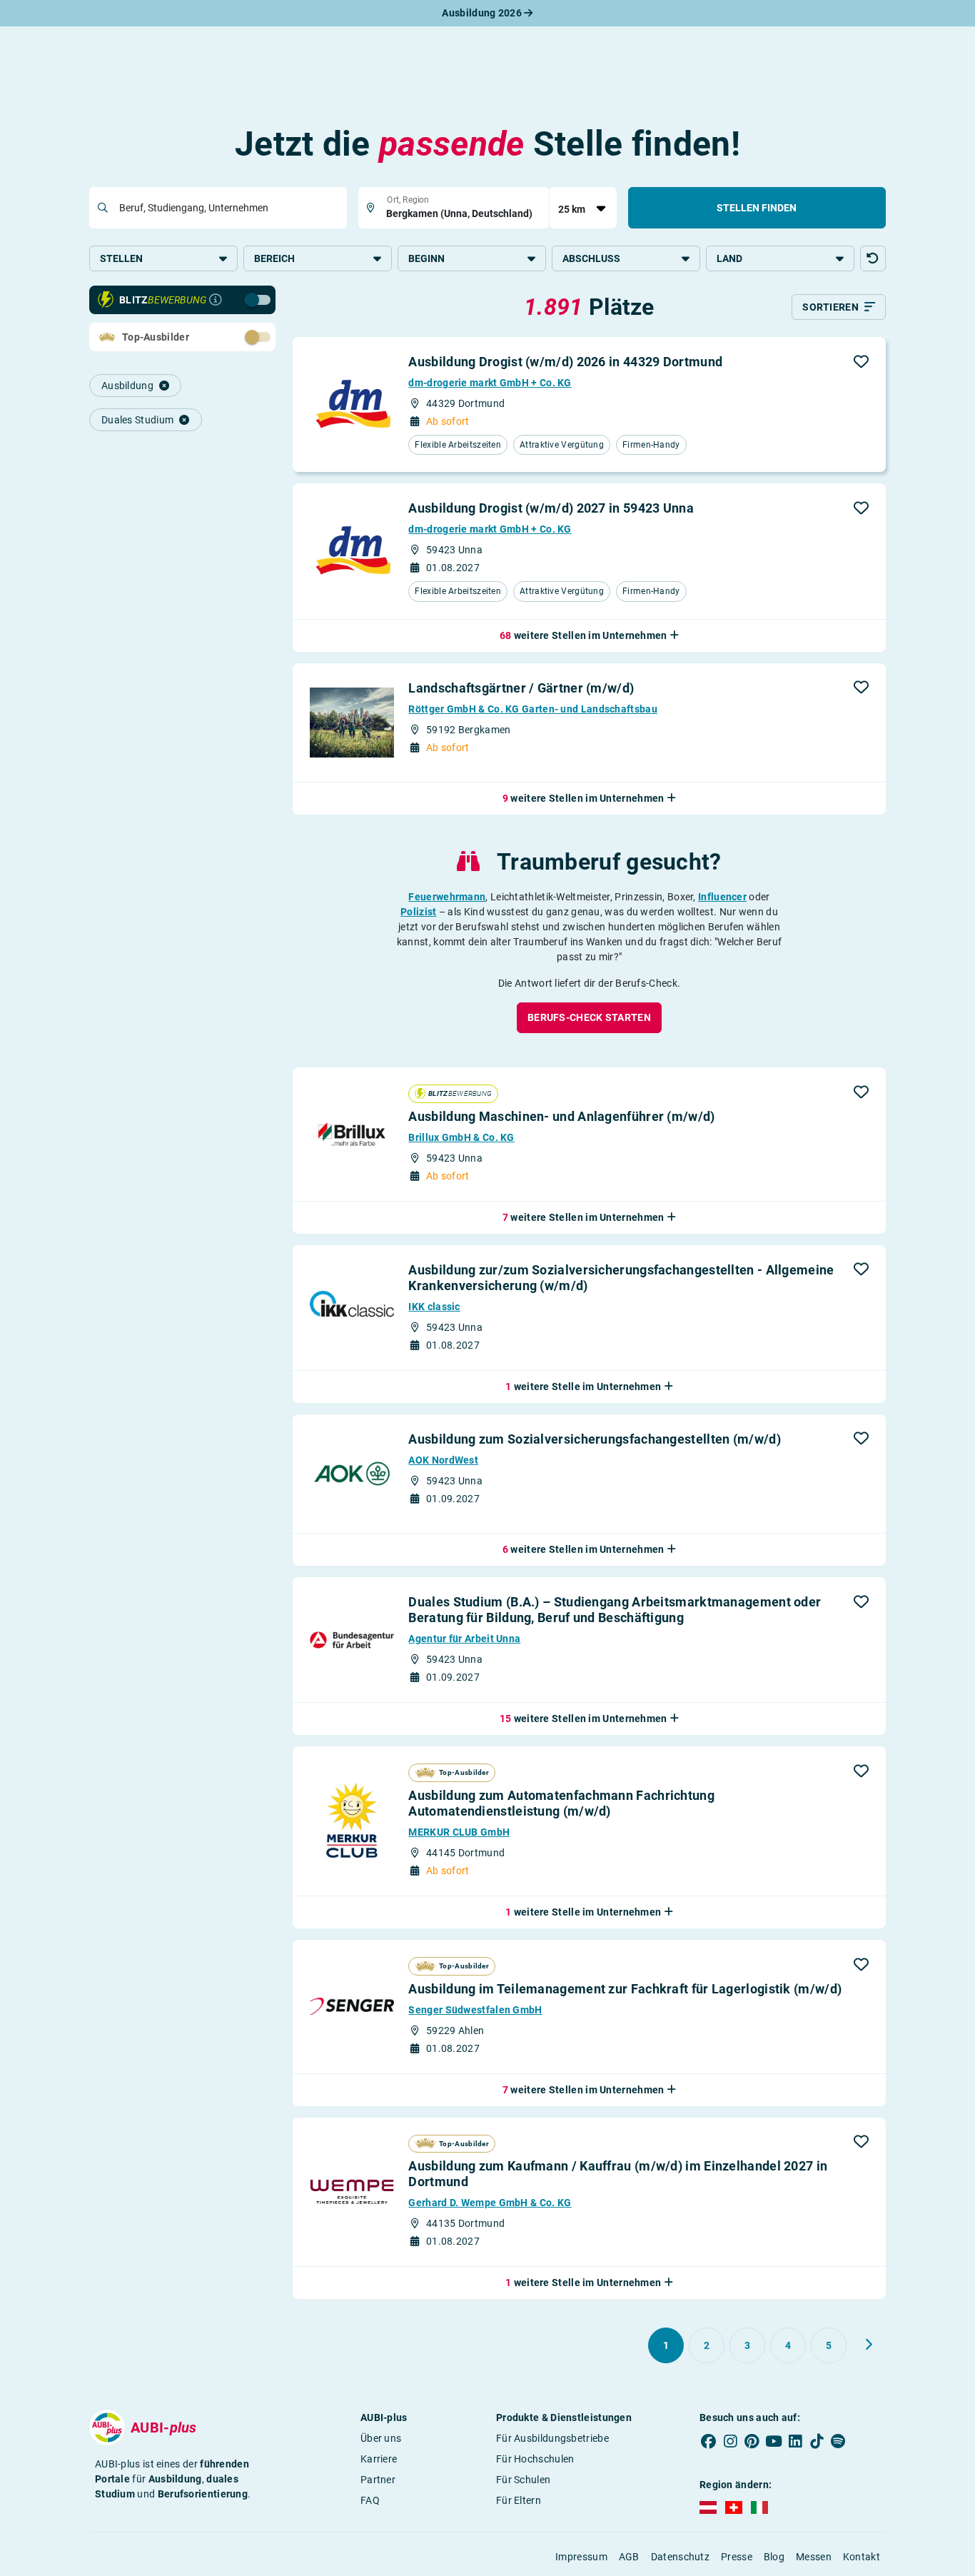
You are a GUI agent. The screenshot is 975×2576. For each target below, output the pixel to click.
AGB (629, 2557)
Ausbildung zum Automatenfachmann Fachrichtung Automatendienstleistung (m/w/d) (561, 1803)
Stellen (121, 258)
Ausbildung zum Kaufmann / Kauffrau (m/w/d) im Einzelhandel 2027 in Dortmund (618, 2174)
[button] (873, 258)
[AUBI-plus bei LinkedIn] (795, 2441)
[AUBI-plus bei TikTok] (817, 2441)
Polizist (418, 912)
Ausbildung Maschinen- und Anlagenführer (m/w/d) (561, 1116)
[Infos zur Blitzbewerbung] (216, 300)
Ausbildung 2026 (483, 13)
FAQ (370, 2500)
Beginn (426, 258)
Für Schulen (523, 2480)
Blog (774, 2557)
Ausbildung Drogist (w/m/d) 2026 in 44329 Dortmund (565, 362)
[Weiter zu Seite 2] (869, 2345)
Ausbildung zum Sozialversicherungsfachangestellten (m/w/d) (594, 1439)
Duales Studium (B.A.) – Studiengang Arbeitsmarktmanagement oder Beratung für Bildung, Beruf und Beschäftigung (615, 1610)
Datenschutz (680, 2557)
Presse (737, 2557)
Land (729, 258)
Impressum (581, 2557)
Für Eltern (519, 2500)
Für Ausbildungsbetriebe (552, 2438)
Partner (378, 2480)
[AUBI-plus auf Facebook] (709, 2441)
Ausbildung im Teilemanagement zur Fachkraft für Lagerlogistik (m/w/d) (625, 1989)
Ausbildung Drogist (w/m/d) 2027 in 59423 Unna (551, 508)
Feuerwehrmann (447, 897)
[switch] (226, 299)
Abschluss (591, 258)
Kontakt (862, 2557)
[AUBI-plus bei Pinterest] (752, 2441)
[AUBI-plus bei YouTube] (774, 2441)
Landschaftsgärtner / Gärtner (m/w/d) (521, 688)
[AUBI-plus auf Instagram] (730, 2441)
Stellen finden (757, 208)
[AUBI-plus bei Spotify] (839, 2441)
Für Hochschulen (535, 2459)
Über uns (381, 2438)
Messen (814, 2557)
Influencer (722, 897)
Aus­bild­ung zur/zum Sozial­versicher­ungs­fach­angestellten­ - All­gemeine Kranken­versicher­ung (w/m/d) (621, 1278)
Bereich (274, 258)
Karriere (379, 2459)
